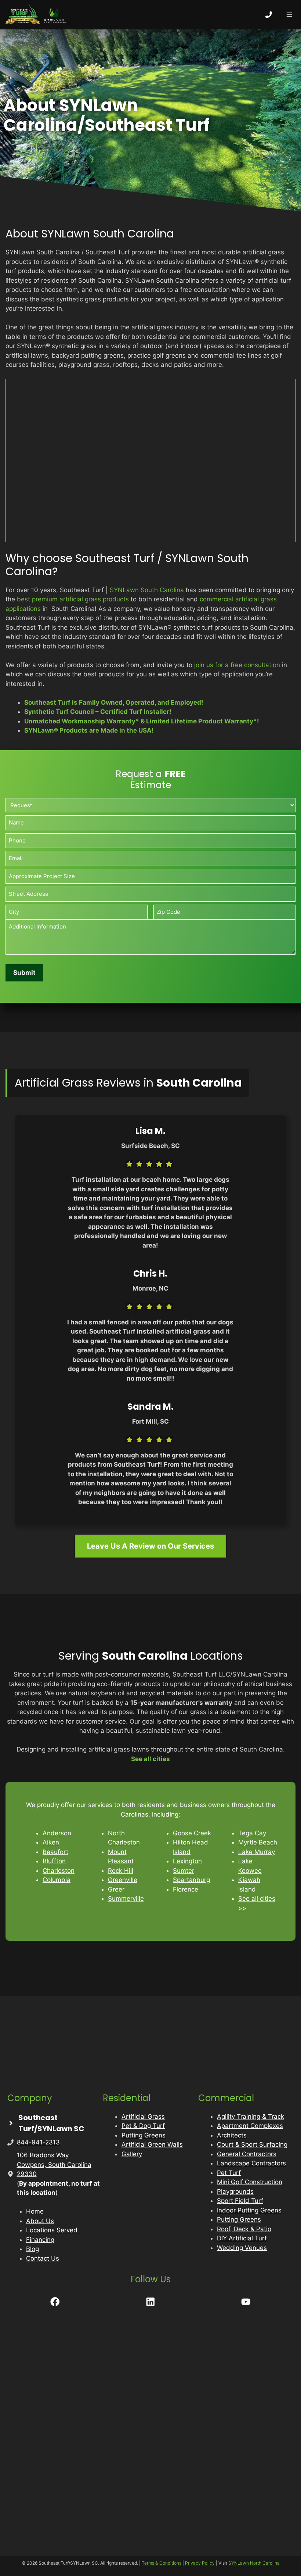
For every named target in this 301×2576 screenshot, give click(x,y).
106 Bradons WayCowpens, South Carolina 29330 (54, 2164)
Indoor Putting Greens (249, 2210)
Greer (116, 1889)
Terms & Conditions (162, 2563)
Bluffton (54, 1861)
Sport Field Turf (240, 2201)
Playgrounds (235, 2192)
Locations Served (52, 2230)
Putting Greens (144, 2135)
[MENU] (289, 15)
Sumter (184, 1871)
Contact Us (43, 2258)
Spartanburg (191, 1880)
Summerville (126, 1899)
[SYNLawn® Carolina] (37, 15)
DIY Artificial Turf (242, 2238)
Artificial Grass (143, 2117)
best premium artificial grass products (73, 599)
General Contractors (247, 2154)
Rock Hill (121, 1871)
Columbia (57, 1880)
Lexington (187, 1861)
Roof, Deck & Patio (244, 2229)
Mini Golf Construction (250, 2182)
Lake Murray (257, 1852)
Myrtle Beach (258, 1842)
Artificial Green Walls (152, 2144)
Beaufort (55, 1852)
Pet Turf (229, 2173)
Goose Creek (192, 1833)
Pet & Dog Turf (143, 2126)
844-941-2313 (38, 2142)
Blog (32, 2249)
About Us (40, 2221)
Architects (232, 2135)
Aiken (51, 1842)
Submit (24, 973)
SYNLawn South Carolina (147, 590)
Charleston (59, 1871)
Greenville (123, 1880)
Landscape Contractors (251, 2163)
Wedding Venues (242, 2248)
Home (35, 2211)
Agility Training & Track (251, 2117)
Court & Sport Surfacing (252, 2144)
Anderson (57, 1833)
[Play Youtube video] (150, 461)
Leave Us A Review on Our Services (150, 1546)
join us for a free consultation (237, 665)
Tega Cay (252, 1833)
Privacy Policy (200, 2563)
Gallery (132, 2154)
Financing (40, 2240)
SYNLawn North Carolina (254, 2563)
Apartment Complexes (250, 2126)
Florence (186, 1889)
